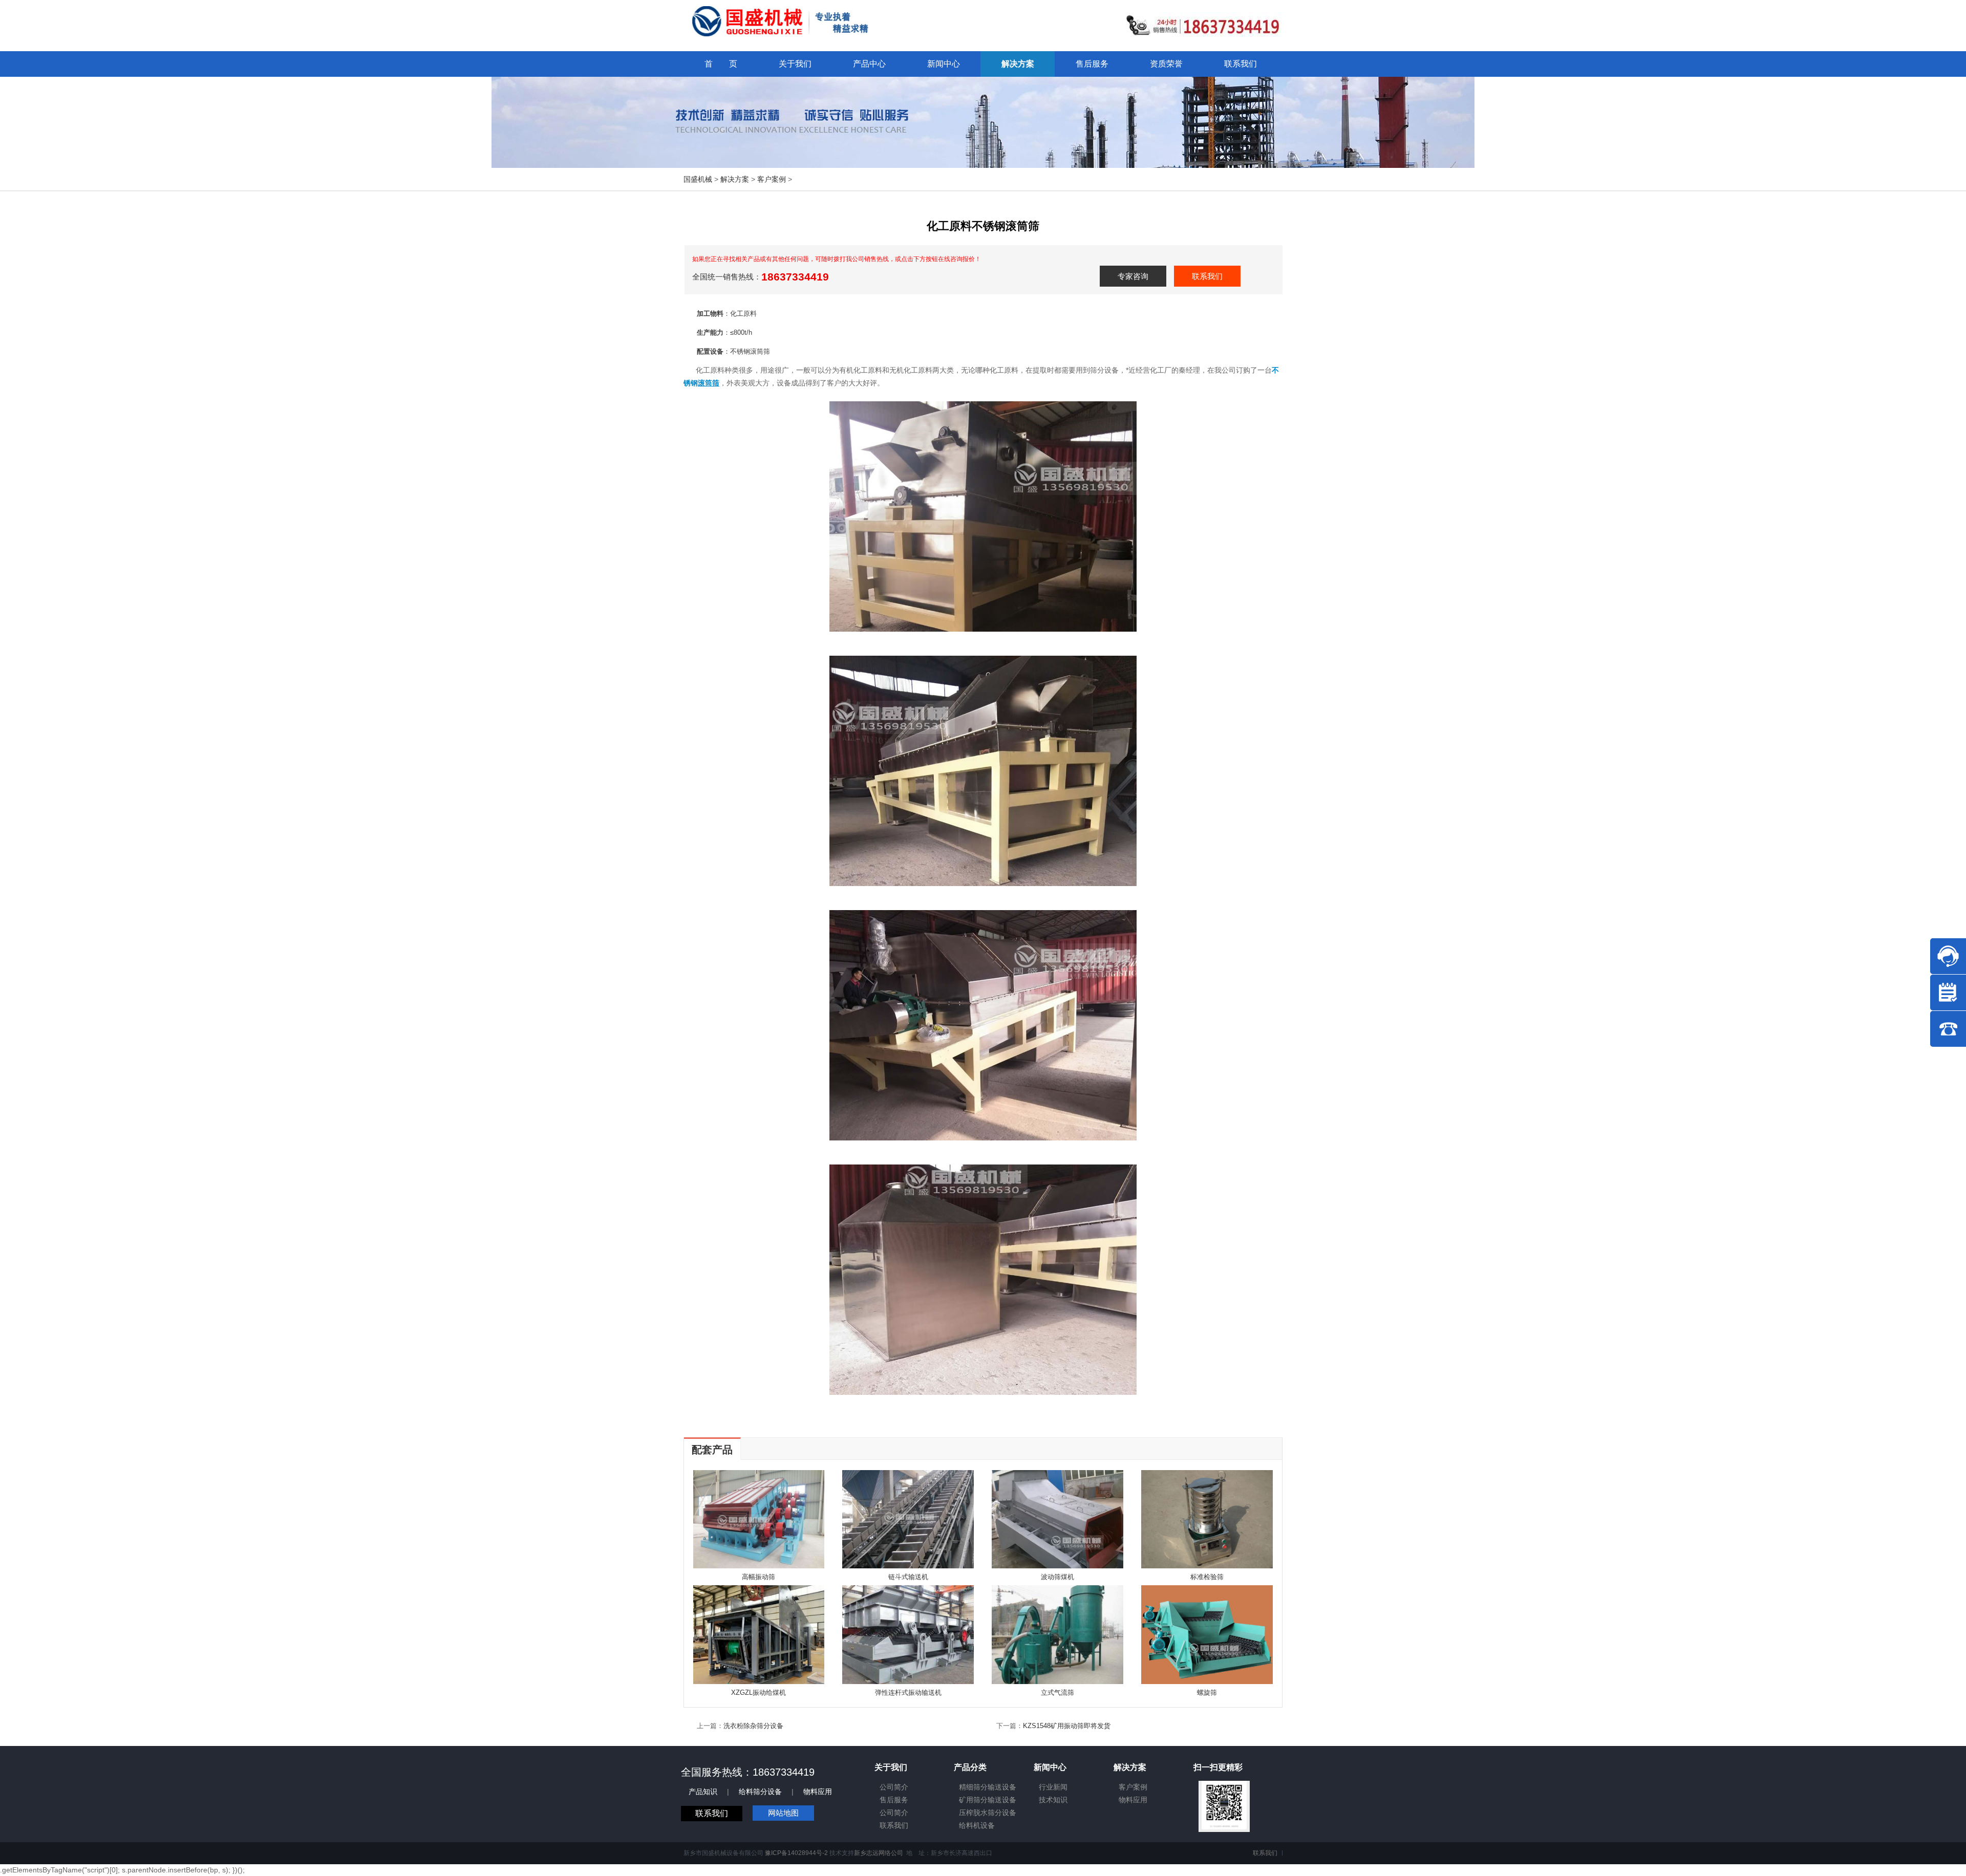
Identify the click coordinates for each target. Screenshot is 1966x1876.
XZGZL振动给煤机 (758, 1692)
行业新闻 (1053, 1787)
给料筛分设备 (760, 1792)
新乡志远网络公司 (879, 1853)
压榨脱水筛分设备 (988, 1813)
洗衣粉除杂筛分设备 (753, 1726)
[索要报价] (1948, 993)
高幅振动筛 (758, 1577)
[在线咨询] (1948, 956)
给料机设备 (977, 1825)
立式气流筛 (1057, 1692)
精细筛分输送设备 (988, 1787)
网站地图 (783, 1813)
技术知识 (1053, 1800)
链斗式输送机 (908, 1577)
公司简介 (894, 1787)
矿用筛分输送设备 (988, 1800)
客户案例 (772, 179)
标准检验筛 (1207, 1577)
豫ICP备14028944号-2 (796, 1853)
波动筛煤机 (1057, 1577)
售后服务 (894, 1800)
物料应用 (818, 1792)
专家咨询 (1133, 276)
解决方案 (735, 179)
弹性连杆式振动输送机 (908, 1692)
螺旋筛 (1207, 1692)
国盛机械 (698, 179)
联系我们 (1207, 276)
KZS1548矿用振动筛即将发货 (1067, 1726)
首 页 (721, 64)
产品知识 (703, 1792)
